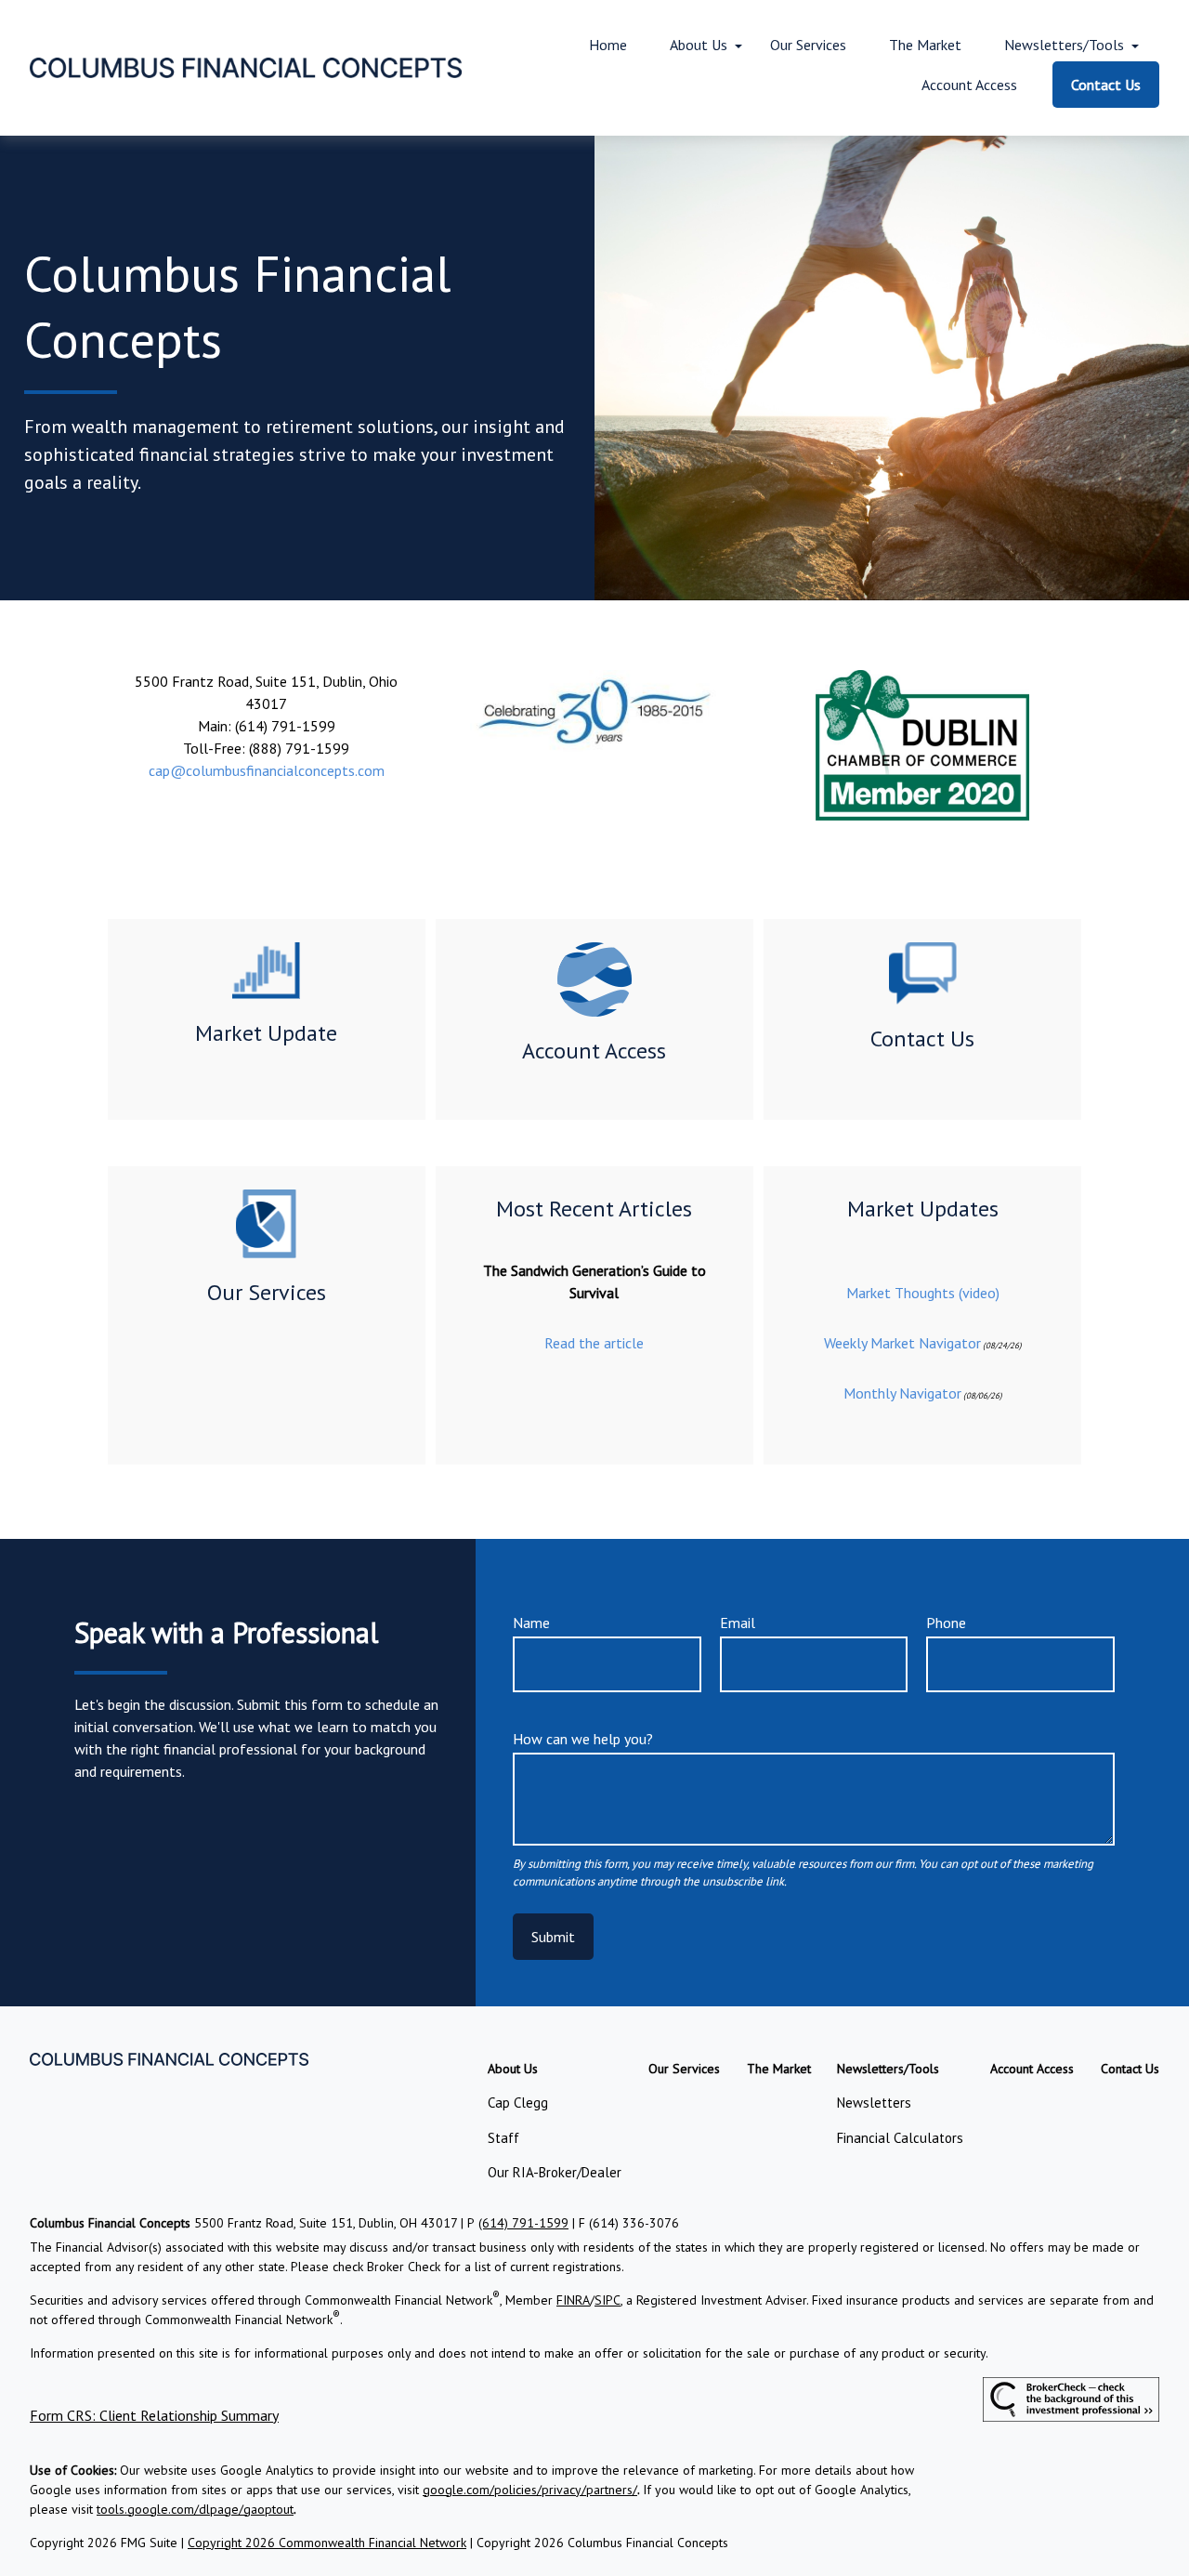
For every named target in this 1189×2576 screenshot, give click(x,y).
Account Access (594, 1051)
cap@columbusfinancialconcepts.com (267, 770)
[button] (608, 45)
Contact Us (922, 1038)
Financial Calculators (900, 2138)
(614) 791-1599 (523, 2223)
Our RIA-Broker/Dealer (555, 2172)
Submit (553, 1937)
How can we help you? (583, 1739)
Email (738, 1623)
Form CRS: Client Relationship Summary (154, 2415)
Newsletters (874, 2103)
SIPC (608, 2300)
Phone (946, 1623)
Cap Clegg (518, 2103)
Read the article (594, 1343)
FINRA (573, 2300)
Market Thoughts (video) (923, 1293)
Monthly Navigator (902, 1393)
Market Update (266, 1033)
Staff (503, 2138)
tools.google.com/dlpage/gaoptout (195, 2509)
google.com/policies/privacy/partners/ (530, 2490)
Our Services (267, 1292)
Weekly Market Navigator (902, 1343)
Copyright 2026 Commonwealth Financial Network (327, 2543)
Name (531, 1623)
